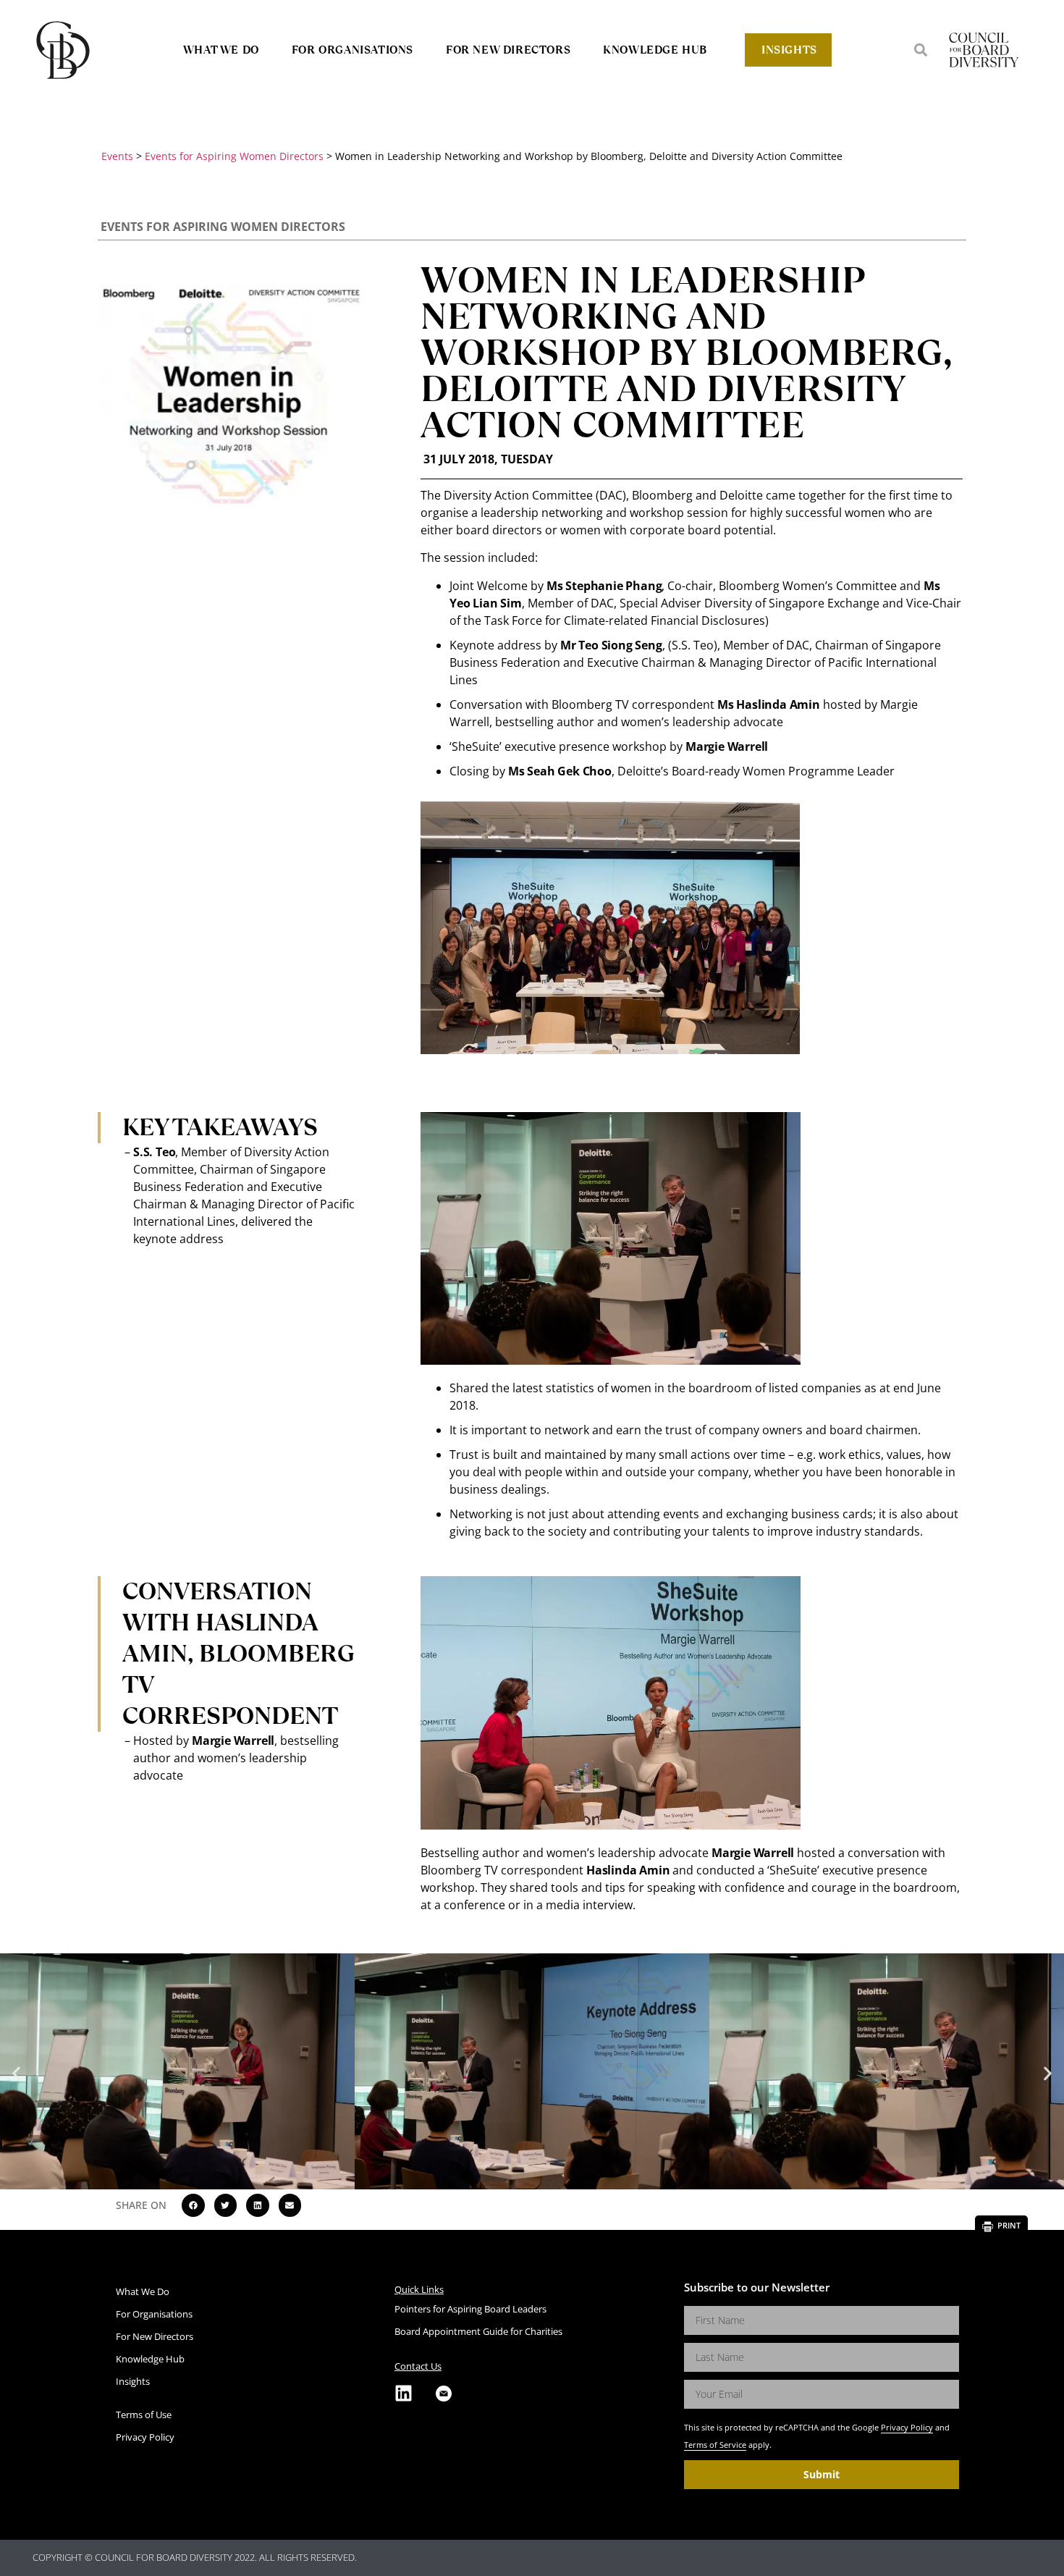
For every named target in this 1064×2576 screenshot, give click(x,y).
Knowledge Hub (655, 50)
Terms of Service (715, 2445)
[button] (921, 50)
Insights (789, 50)
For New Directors (508, 50)
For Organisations (352, 50)
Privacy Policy (907, 2427)
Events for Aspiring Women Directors (234, 156)
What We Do (221, 50)
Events (117, 156)
